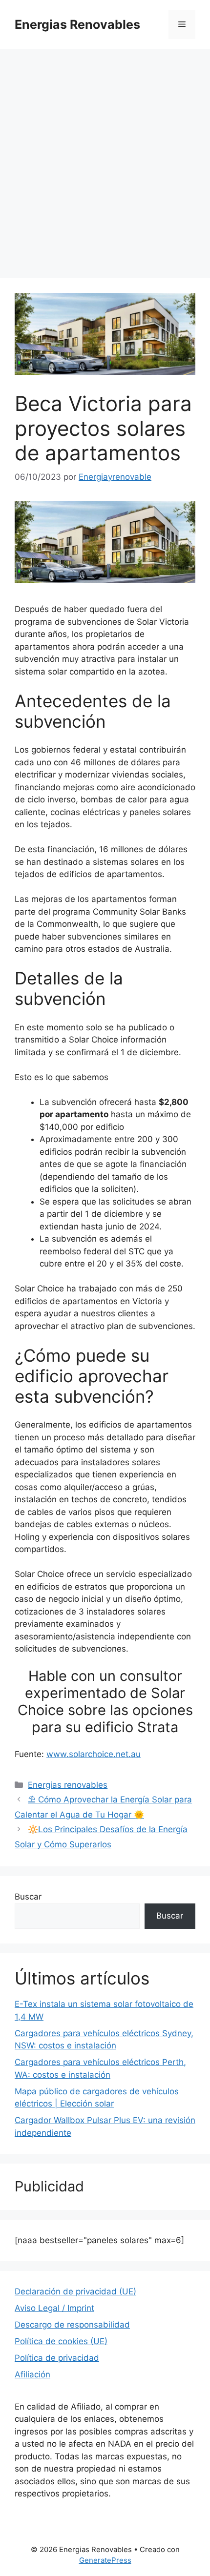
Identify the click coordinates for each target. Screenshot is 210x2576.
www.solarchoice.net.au (94, 1754)
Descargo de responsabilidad (72, 2325)
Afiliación (32, 2374)
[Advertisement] (105, 159)
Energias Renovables (77, 24)
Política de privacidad (57, 2358)
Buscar (28, 1897)
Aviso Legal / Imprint (54, 2308)
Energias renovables (68, 1785)
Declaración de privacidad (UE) (75, 2291)
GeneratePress (105, 2560)
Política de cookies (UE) (61, 2341)
